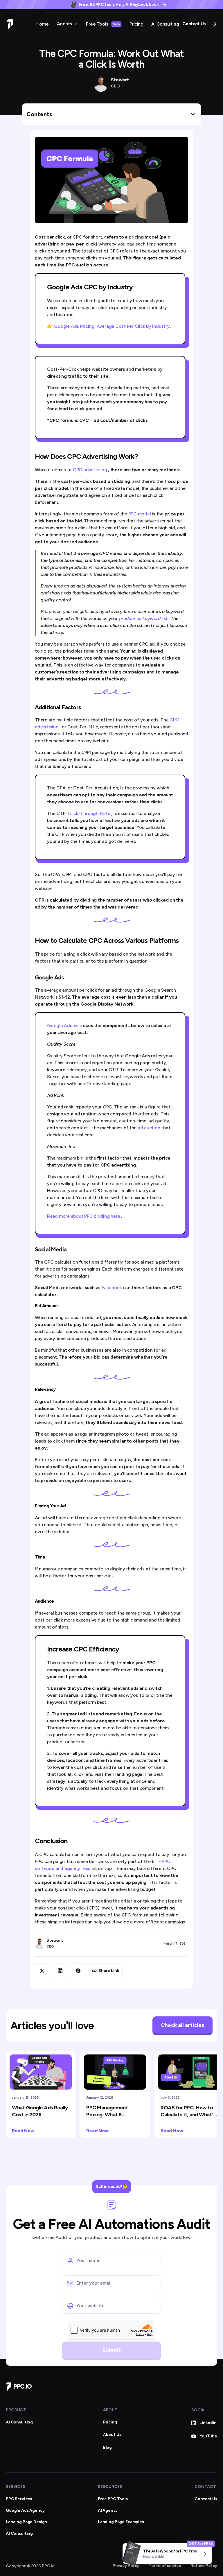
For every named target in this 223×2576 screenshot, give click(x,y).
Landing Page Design (26, 2522)
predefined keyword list (144, 618)
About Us (112, 2435)
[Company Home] (19, 2387)
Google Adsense (65, 1025)
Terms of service (165, 2566)
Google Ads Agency (25, 2510)
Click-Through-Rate (90, 813)
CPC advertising (90, 470)
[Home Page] (10, 24)
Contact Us (194, 24)
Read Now (23, 2131)
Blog (107, 2447)
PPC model (140, 514)
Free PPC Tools (113, 2499)
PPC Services (19, 2499)
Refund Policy (204, 2566)
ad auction (149, 1128)
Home (43, 24)
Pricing (136, 24)
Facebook (112, 1288)
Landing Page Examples (121, 2522)
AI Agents (108, 2510)
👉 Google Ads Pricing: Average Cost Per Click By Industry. (109, 326)
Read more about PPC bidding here (84, 1216)
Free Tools (103, 24)
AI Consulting (165, 24)
